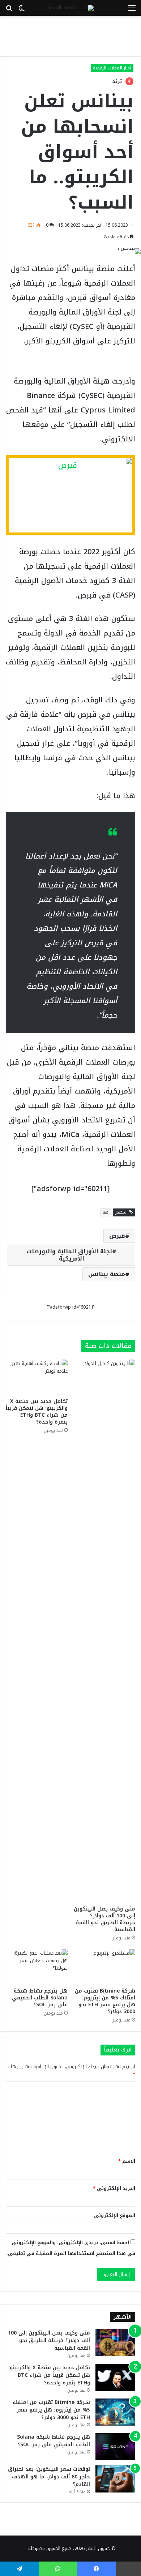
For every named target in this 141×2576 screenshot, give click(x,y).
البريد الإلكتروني (114, 2188)
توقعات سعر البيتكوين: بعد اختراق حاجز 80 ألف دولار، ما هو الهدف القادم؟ (49, 2477)
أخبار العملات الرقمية (112, 68)
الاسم (127, 2161)
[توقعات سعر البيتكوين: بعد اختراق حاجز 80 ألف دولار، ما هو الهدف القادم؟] (115, 2479)
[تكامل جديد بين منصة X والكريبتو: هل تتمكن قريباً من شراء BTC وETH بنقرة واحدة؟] (37, 1377)
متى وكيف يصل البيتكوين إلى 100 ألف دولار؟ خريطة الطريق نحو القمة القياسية (104, 1919)
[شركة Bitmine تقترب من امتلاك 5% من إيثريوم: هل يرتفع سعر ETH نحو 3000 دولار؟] (104, 1967)
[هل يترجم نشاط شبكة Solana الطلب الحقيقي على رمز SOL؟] (37, 1967)
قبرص (117, 1236)
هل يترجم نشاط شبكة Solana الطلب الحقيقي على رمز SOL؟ (40, 1998)
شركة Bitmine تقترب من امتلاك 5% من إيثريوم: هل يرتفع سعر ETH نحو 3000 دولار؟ (105, 2001)
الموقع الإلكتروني (115, 2215)
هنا (106, 1212)
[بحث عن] (9, 11)
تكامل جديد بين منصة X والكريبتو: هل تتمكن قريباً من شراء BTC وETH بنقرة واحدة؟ (37, 1412)
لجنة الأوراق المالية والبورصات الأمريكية (69, 1255)
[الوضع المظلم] (22, 11)
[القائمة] (132, 11)
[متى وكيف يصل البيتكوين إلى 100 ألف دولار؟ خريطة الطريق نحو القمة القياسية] (104, 1631)
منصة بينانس (107, 1274)
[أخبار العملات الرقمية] (70, 8)
